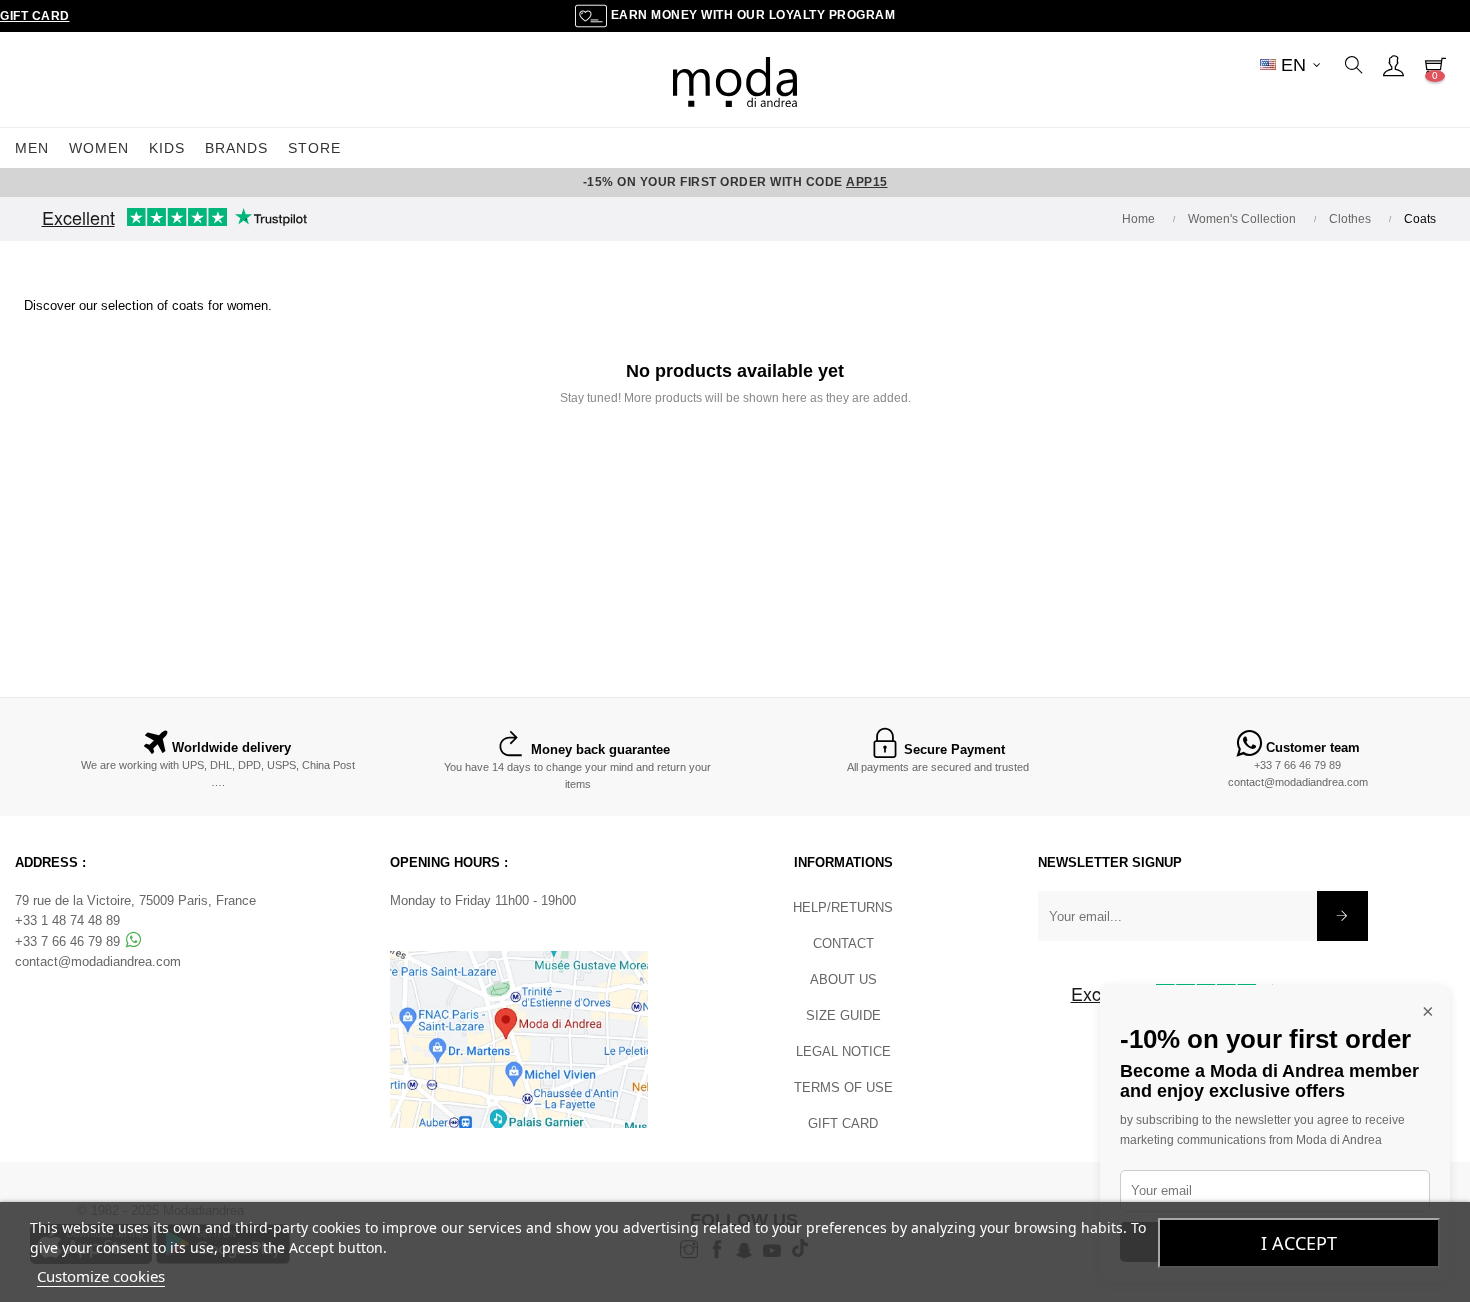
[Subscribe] (1342, 916)
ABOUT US (843, 979)
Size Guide (843, 1015)
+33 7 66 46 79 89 (1297, 765)
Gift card (843, 1123)
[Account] (1393, 65)
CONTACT (843, 943)
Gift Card (35, 16)
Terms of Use (843, 1087)
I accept (1299, 1243)
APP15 (867, 182)
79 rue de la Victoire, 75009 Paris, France (135, 900)
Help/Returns (843, 907)
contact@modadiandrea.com (1298, 782)
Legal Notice (843, 1051)
